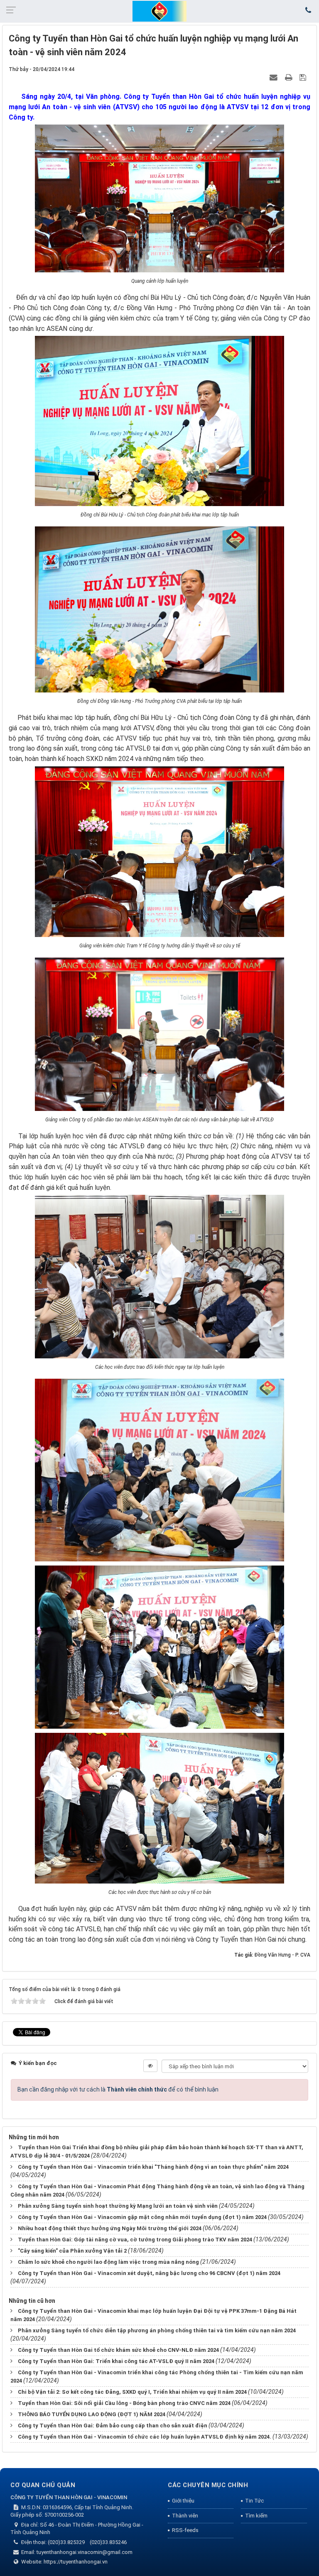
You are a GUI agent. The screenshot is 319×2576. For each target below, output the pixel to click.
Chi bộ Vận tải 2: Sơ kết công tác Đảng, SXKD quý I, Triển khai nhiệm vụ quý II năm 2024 (132, 2392)
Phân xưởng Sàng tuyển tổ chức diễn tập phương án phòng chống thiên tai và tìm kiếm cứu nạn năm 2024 (157, 2330)
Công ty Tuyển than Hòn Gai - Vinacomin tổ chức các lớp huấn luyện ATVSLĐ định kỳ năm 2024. (145, 2437)
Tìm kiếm (256, 2516)
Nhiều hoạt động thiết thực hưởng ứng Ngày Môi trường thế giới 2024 (110, 2228)
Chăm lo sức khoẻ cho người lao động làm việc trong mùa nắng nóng (108, 2262)
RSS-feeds (185, 2530)
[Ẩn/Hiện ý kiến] (150, 2066)
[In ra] (290, 77)
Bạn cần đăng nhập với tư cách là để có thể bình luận (118, 2089)
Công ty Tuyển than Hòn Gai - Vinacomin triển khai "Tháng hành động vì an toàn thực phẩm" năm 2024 (153, 2167)
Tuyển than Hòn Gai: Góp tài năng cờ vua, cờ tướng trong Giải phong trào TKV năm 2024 (135, 2240)
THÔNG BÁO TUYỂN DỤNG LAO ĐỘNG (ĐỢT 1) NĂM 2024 (92, 2414)
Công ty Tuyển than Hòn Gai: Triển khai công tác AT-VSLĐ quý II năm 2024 (116, 2361)
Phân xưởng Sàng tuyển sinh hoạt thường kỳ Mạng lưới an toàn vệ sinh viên (118, 2206)
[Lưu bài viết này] (304, 77)
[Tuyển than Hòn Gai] (159, 11)
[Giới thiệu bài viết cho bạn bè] (275, 77)
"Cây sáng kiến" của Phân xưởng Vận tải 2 (72, 2251)
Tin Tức (254, 2501)
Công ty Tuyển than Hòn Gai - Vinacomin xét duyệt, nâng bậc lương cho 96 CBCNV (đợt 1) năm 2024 (149, 2273)
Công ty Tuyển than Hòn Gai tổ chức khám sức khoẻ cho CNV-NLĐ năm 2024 (118, 2350)
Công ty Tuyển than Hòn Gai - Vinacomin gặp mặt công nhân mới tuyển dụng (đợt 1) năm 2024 (142, 2217)
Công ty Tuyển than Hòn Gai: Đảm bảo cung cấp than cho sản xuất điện (113, 2426)
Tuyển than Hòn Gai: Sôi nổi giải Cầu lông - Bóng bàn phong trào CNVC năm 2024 (124, 2403)
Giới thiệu (183, 2501)
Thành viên (185, 2516)
